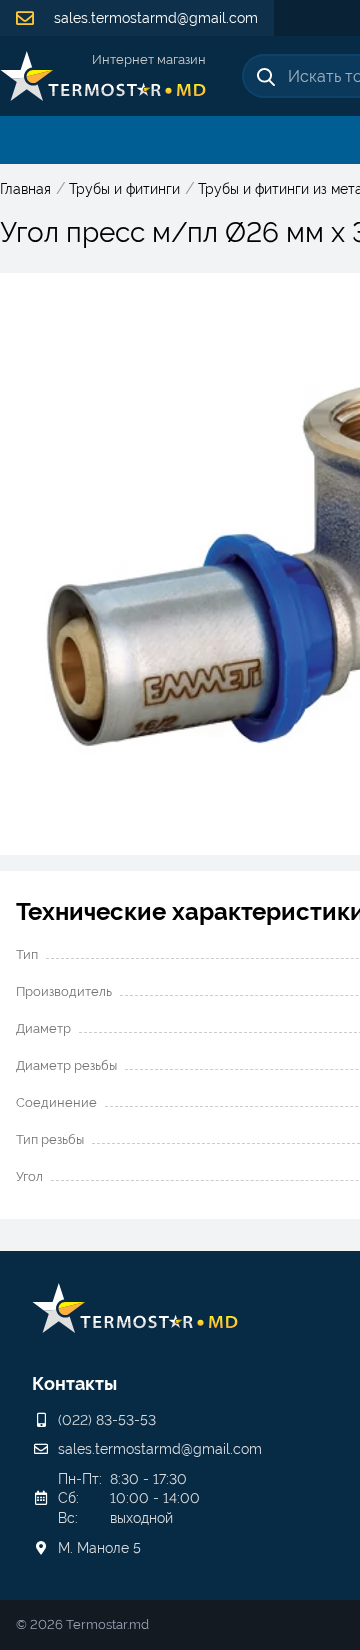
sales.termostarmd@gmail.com (154, 18)
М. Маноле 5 (99, 1548)
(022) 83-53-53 (107, 1420)
